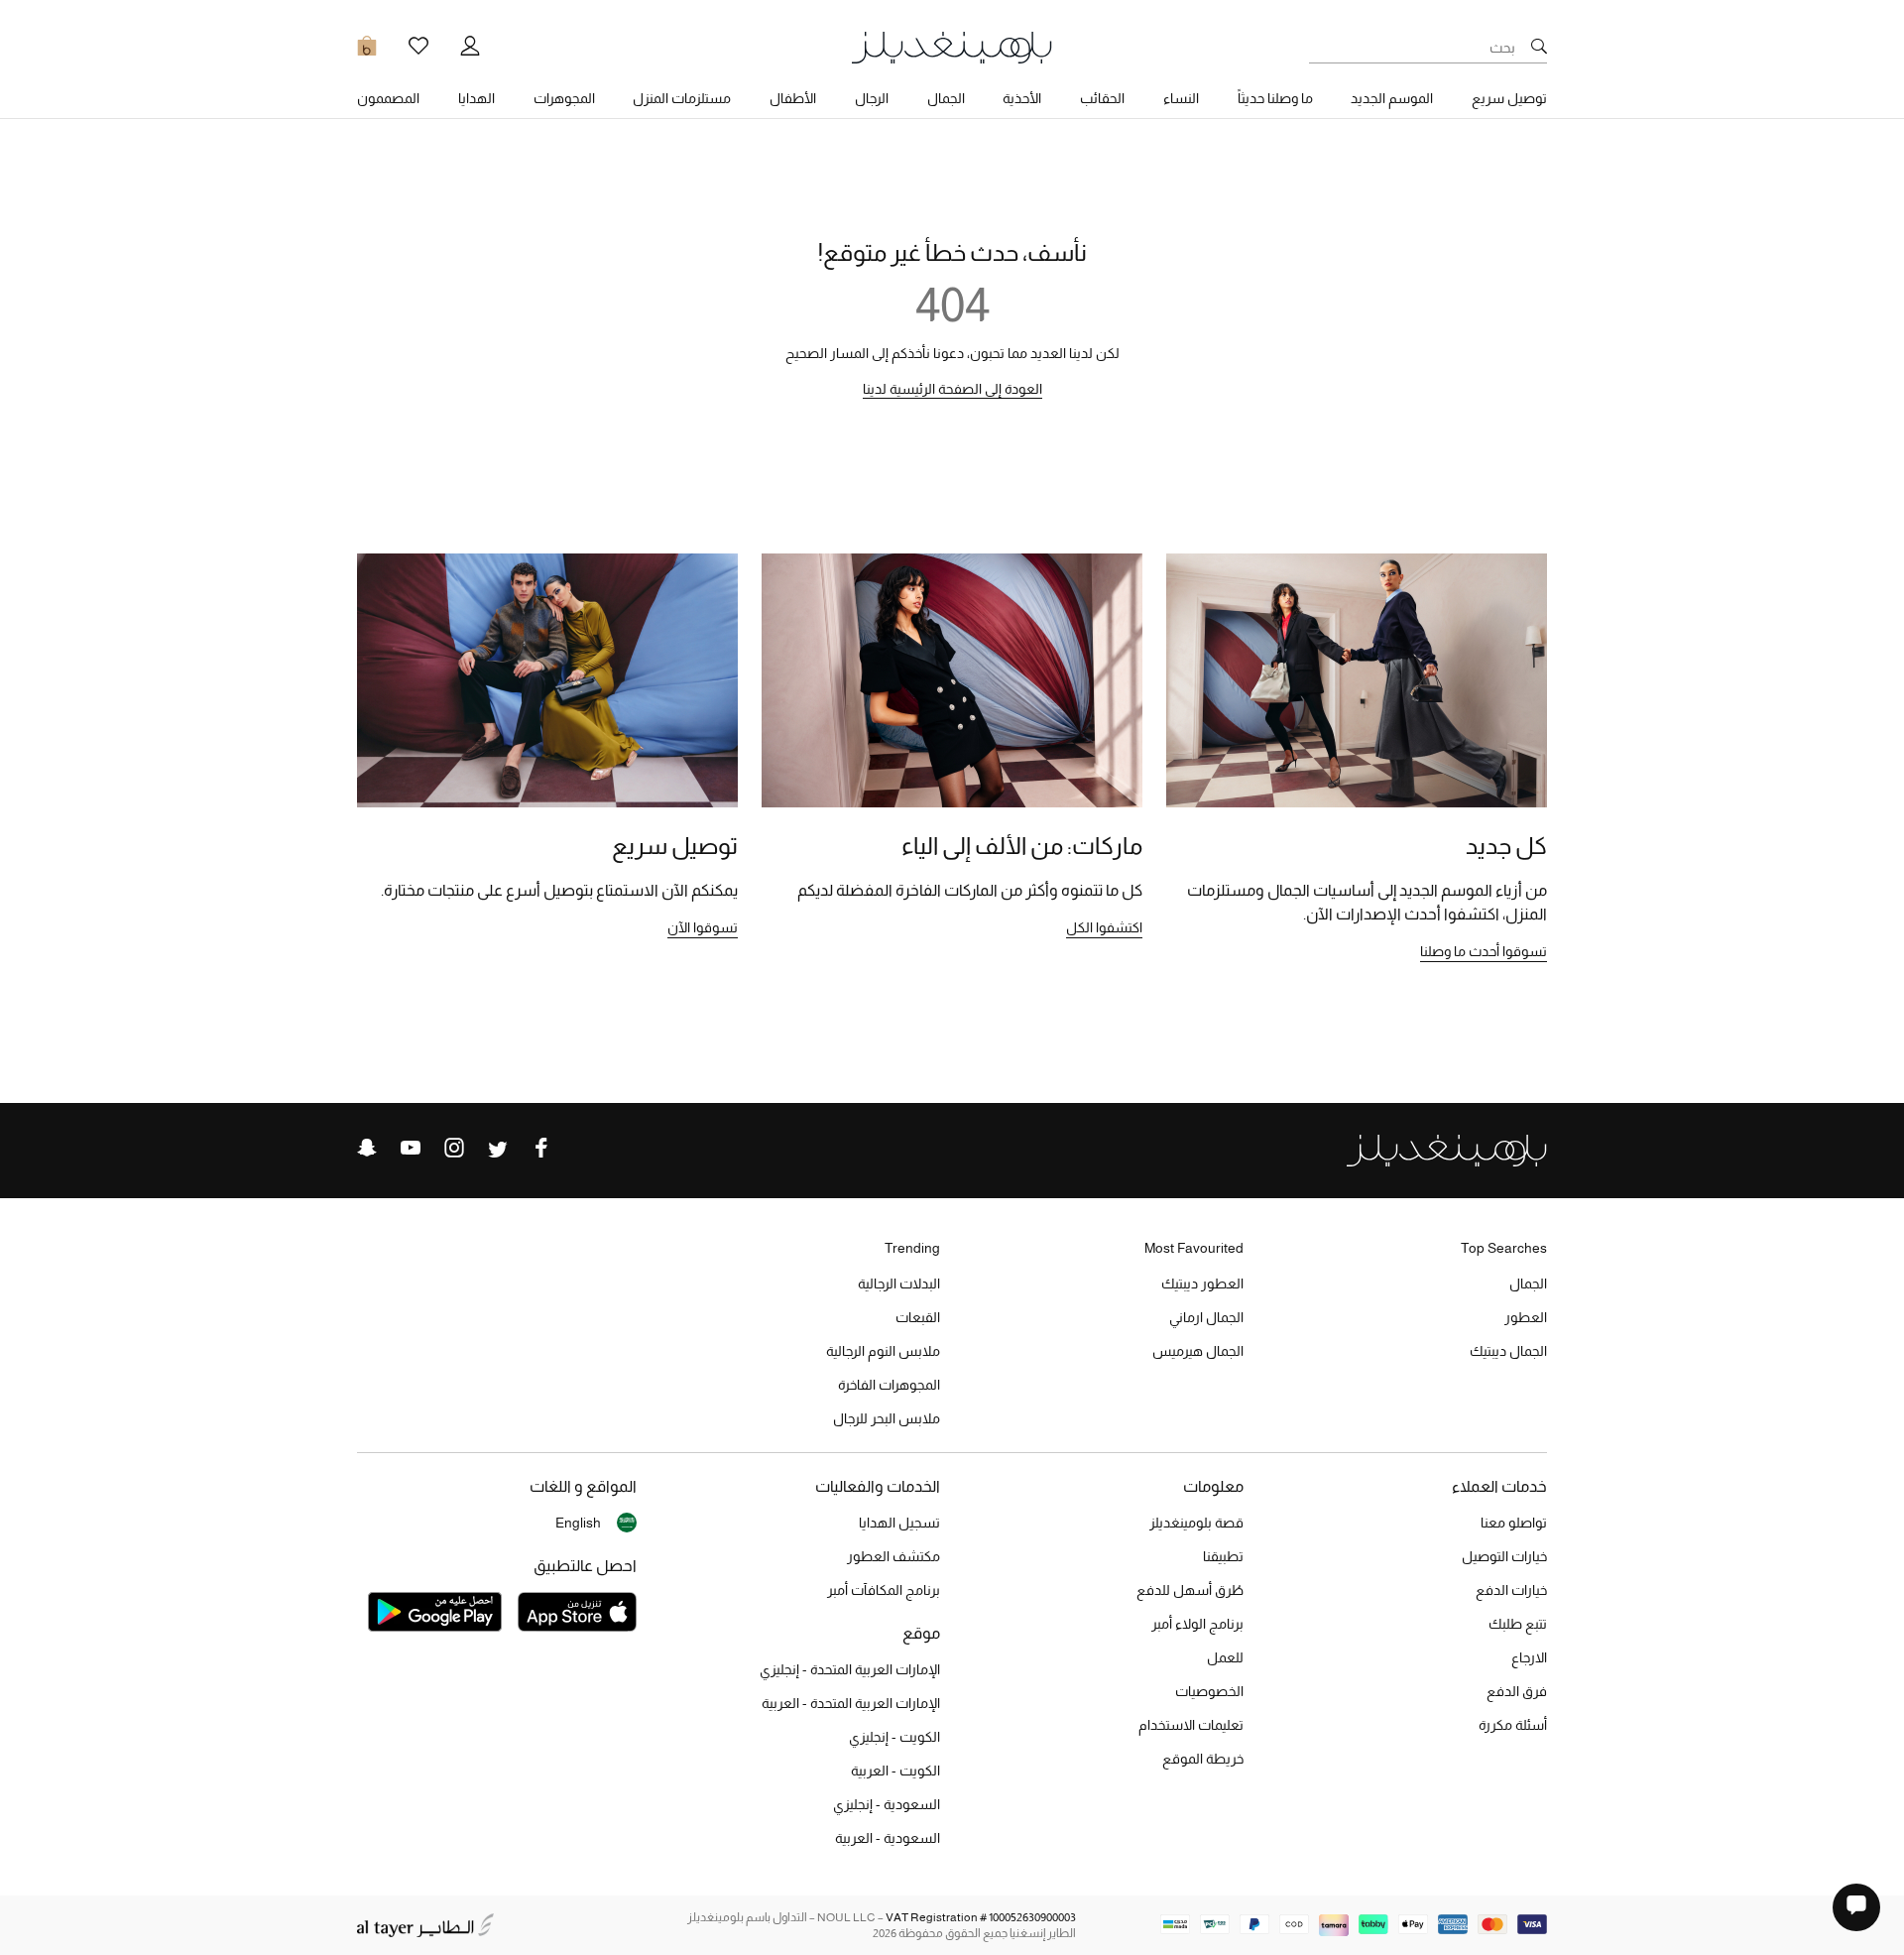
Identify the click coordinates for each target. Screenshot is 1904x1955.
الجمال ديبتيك (1508, 1351)
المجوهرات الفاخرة (889, 1385)
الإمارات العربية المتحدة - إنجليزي (850, 1669)
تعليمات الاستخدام (1191, 1725)
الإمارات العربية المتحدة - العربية (851, 1703)
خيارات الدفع (1511, 1590)
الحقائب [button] (1102, 98)
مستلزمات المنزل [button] (682, 98)
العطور (1526, 1317)
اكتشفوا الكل (1104, 927)
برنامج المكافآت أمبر (884, 1590)
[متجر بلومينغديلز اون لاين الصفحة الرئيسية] (952, 46)
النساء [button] (1181, 98)
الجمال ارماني (1206, 1317)
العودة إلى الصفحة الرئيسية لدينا (952, 389)
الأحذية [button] (1022, 98)
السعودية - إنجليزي (887, 1804)
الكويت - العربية (895, 1771)
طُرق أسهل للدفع (1190, 1590)
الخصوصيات (1209, 1691)
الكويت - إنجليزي (894, 1737)
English (578, 1523)
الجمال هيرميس (1198, 1351)
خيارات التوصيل (1504, 1556)
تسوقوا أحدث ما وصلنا (1484, 951)
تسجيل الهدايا (899, 1523)
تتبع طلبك (1518, 1624)
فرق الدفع (1517, 1691)
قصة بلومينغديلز (1196, 1523)
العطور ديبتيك (1202, 1283)
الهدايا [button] (476, 98)
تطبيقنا (1223, 1556)
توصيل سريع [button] (1509, 98)
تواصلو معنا (1514, 1523)
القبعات (918, 1317)
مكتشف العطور (893, 1556)
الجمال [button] (946, 98)
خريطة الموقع (1203, 1759)
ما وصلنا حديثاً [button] (1275, 98)
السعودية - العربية (888, 1838)
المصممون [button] (388, 98)
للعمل (1225, 1657)
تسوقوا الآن (703, 927)
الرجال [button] (872, 98)
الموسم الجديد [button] (1392, 98)
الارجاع (1529, 1657)
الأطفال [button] (793, 98)
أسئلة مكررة (1513, 1725)
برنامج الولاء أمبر (1197, 1624)
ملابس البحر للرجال (887, 1418)
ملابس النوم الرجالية (883, 1351)
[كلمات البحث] (1539, 48)
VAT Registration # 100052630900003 (981, 1917)
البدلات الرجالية (899, 1283)
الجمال (1528, 1283)
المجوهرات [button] (564, 98)
